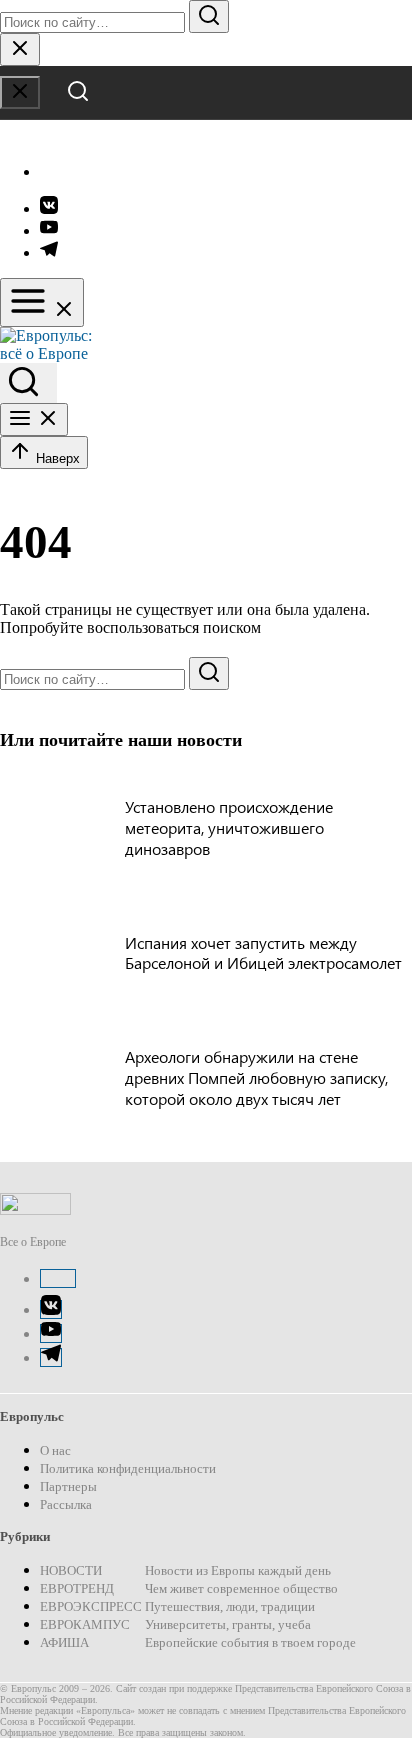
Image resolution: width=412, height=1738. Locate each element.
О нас (55, 1450)
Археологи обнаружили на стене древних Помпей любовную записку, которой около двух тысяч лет (256, 1077)
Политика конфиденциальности (128, 1468)
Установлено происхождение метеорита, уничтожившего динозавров (229, 827)
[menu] (42, 302)
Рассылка (66, 1504)
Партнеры (68, 1486)
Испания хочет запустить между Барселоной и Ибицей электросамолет (263, 953)
